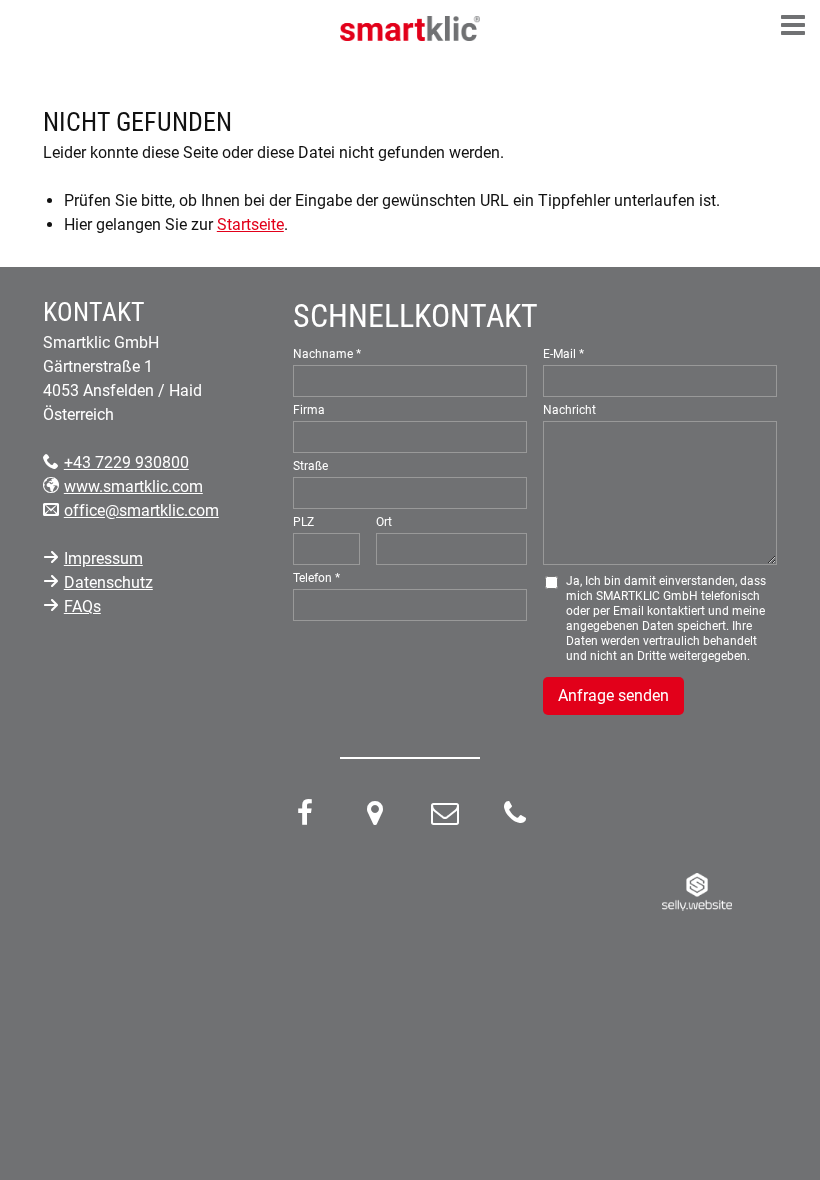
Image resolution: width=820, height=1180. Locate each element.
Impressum (103, 558)
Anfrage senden (613, 695)
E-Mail (559, 354)
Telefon (312, 578)
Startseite (250, 224)
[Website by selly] (697, 891)
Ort (384, 522)
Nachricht (569, 410)
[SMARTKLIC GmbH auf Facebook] (305, 817)
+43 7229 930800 (126, 462)
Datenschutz (108, 582)
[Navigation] (793, 27)
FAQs (82, 606)
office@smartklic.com (141, 510)
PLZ (303, 522)
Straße (310, 466)
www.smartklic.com (133, 486)
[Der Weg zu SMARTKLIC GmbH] (375, 817)
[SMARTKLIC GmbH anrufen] (515, 817)
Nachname (323, 354)
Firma (309, 410)
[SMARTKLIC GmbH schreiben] (445, 817)
